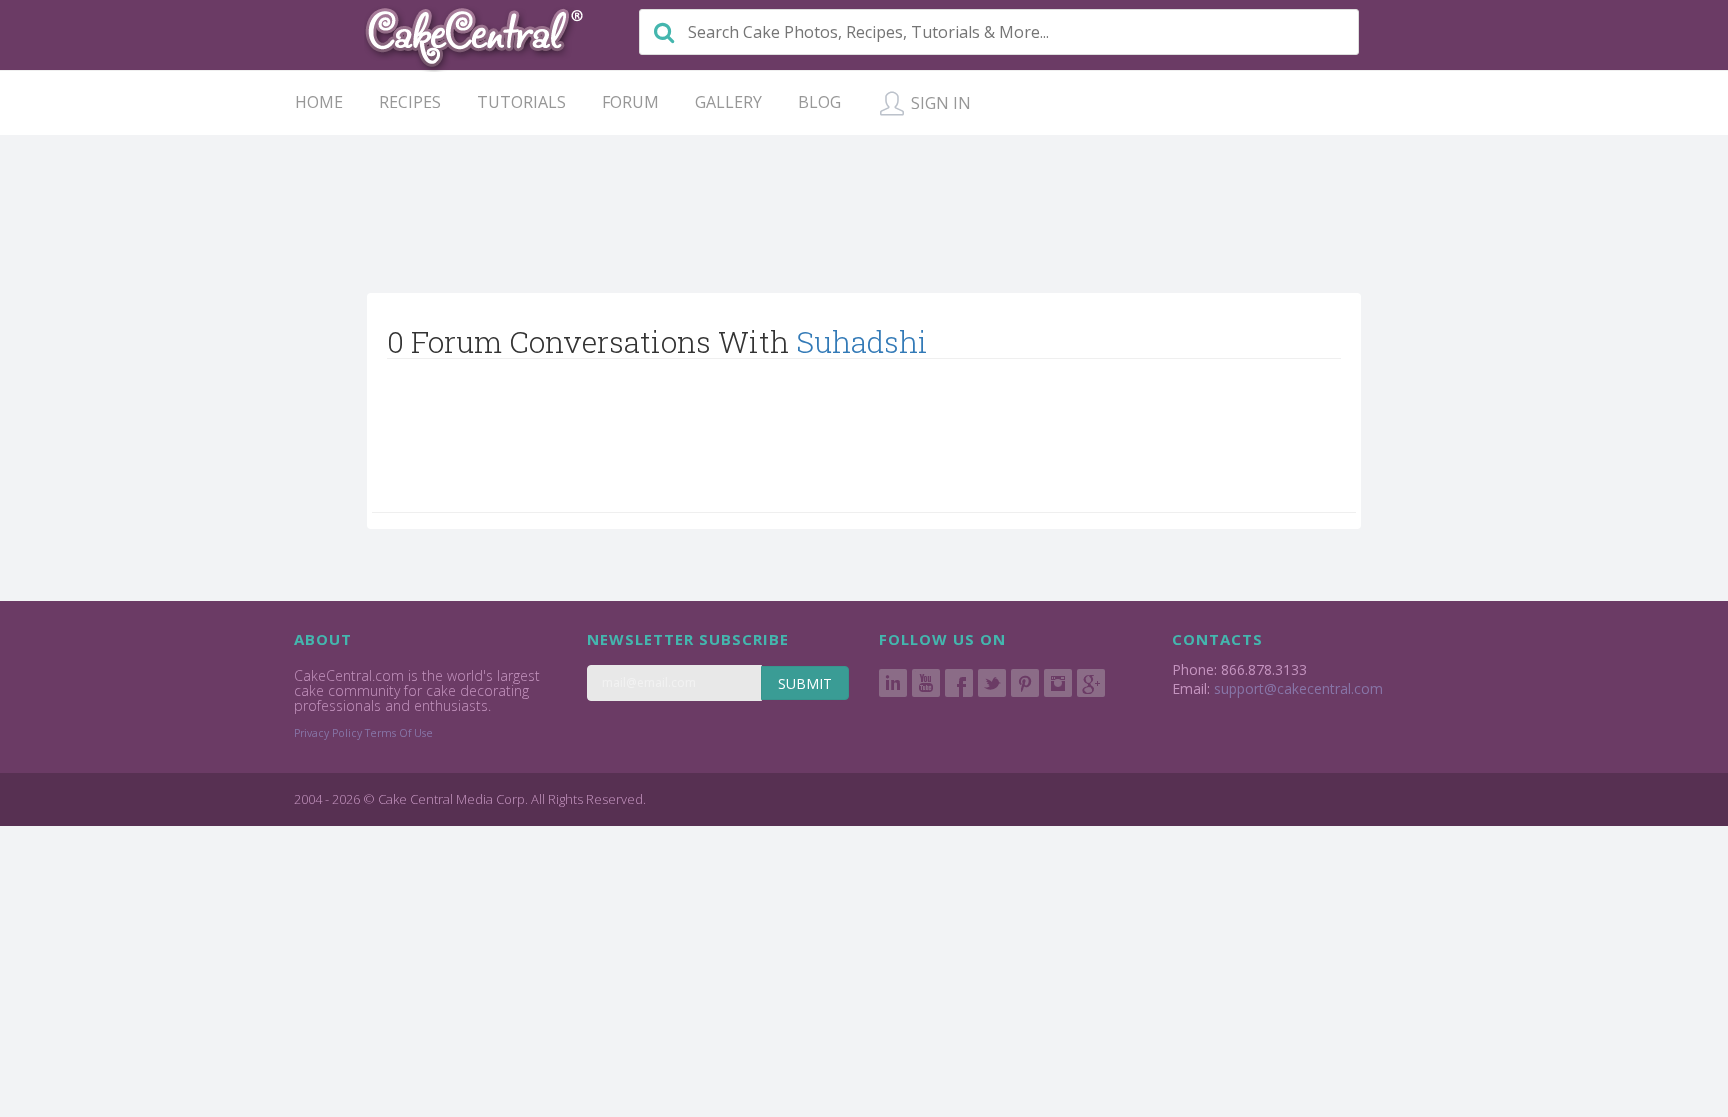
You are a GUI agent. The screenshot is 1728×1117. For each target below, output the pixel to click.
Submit (805, 683)
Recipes (410, 102)
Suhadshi (862, 341)
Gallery (728, 102)
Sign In (939, 103)
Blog (819, 102)
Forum (630, 102)
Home (319, 102)
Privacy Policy (328, 733)
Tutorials (521, 102)
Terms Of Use (399, 733)
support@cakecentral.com (1298, 688)
